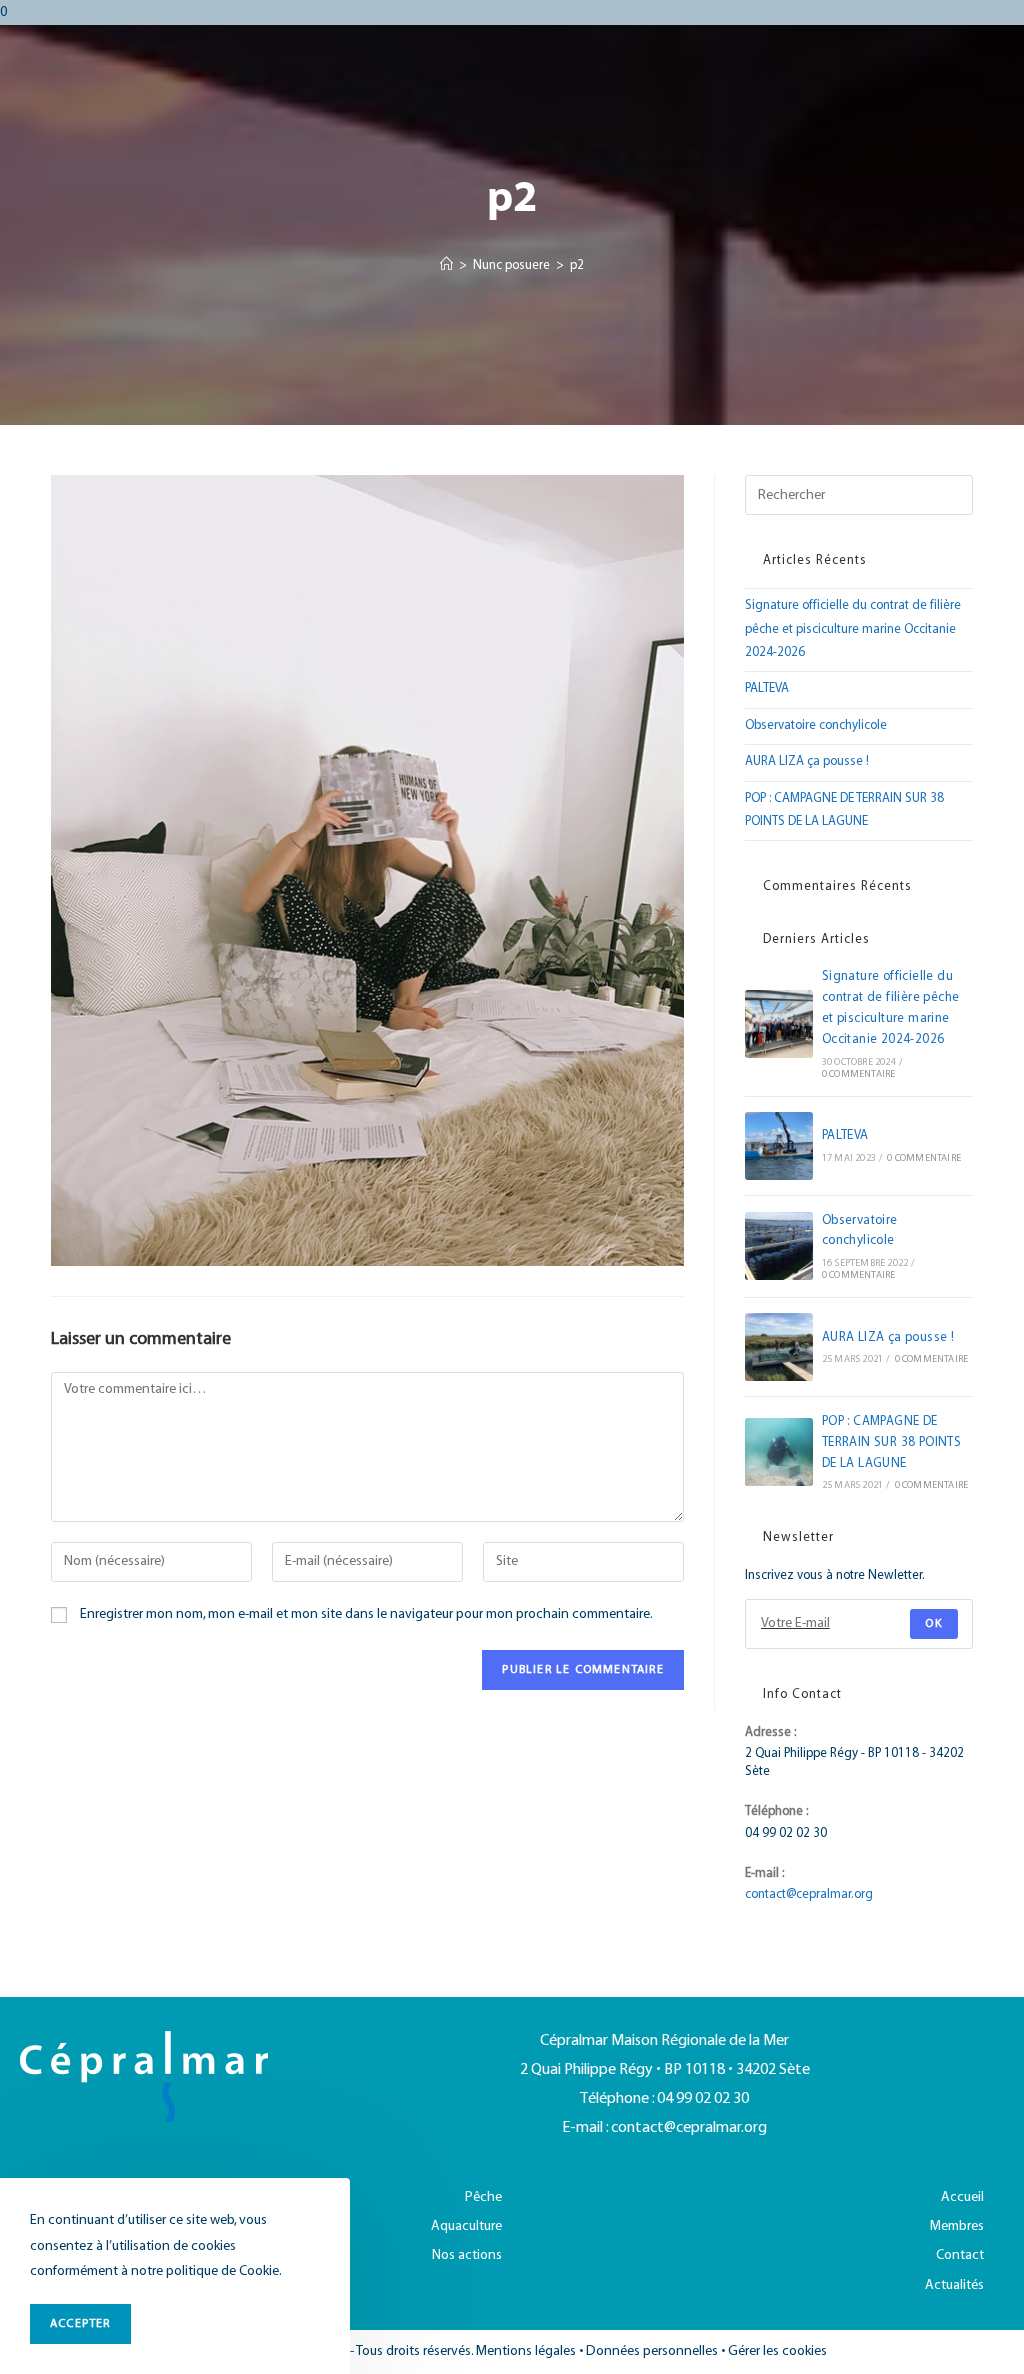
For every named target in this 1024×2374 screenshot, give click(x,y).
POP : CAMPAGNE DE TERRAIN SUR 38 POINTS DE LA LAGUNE (891, 1443)
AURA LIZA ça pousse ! (807, 762)
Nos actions (467, 2255)
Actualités (954, 2285)
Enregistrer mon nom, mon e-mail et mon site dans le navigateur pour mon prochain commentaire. (366, 1614)
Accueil (962, 2197)
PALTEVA (767, 689)
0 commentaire (859, 1074)
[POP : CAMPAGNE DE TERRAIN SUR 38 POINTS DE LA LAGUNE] (779, 1452)
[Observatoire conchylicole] (779, 1246)
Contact (960, 2255)
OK (933, 1623)
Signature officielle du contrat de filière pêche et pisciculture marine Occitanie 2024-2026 (853, 629)
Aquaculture (466, 2226)
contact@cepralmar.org (809, 1895)
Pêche (483, 2197)
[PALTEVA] (779, 1146)
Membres (957, 2226)
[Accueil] (446, 266)
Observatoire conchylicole (816, 726)
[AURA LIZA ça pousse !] (779, 1347)
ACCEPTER (80, 2323)
